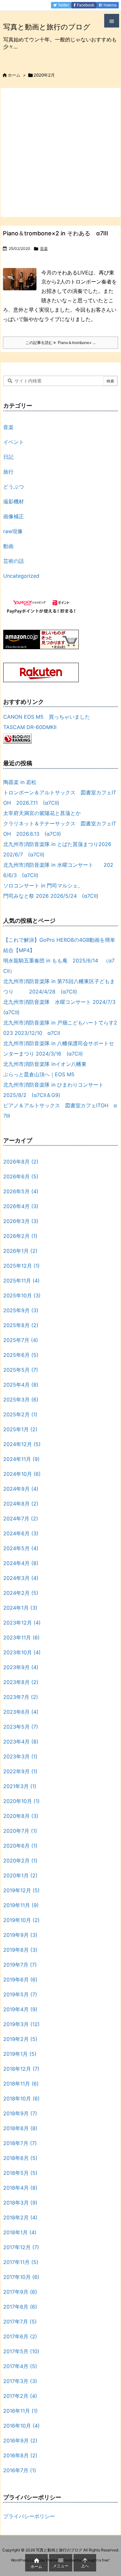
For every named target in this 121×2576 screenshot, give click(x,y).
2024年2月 (21, 1593)
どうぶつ (14, 487)
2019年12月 (21, 1890)
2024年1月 (20, 1608)
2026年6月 (21, 1176)
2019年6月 (20, 1980)
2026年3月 (21, 1221)
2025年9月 (21, 1310)
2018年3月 (20, 2203)
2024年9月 (21, 1489)
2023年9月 (21, 1667)
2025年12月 (21, 1266)
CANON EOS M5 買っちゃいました (47, 717)
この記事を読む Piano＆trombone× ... (60, 343)
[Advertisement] (60, 152)
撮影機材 (14, 501)
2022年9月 (20, 1771)
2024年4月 (21, 1563)
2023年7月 (21, 1697)
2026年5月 (21, 1191)
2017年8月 (20, 2307)
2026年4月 (21, 1206)
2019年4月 (20, 2009)
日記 (8, 457)
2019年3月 (21, 2024)
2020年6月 (20, 1846)
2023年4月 (21, 1742)
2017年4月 (20, 2366)
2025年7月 (21, 1340)
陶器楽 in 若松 (20, 782)
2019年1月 (20, 2054)
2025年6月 (21, 1355)
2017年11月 (21, 2262)
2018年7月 (20, 2143)
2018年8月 (20, 2128)
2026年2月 (20, 1236)
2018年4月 (20, 2188)
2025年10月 (22, 1295)
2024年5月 (21, 1548)
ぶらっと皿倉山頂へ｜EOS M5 (39, 1074)
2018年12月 (21, 2069)
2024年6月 (21, 1533)
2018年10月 (21, 2098)
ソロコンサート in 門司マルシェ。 (43, 886)
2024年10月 (22, 1474)
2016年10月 (21, 2426)
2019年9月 (20, 1935)
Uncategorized (21, 576)
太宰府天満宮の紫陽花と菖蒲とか (42, 813)
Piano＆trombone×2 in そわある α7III (55, 233)
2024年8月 (21, 1504)
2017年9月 (20, 2292)
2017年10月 (21, 2277)
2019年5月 (20, 1994)
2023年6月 (21, 1712)
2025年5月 (21, 1370)
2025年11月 (21, 1281)
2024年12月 (22, 1444)
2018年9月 (20, 2113)
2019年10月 (21, 1920)
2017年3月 (20, 2381)
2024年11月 (21, 1459)
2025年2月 (20, 1414)
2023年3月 (20, 1756)
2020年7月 (20, 1831)
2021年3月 (20, 1786)
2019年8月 (20, 1950)
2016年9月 (20, 2441)
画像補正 (14, 516)
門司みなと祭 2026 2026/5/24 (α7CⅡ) (51, 896)
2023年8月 (21, 1682)
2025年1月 (20, 1429)
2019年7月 (20, 1965)
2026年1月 (20, 1251)
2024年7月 (21, 1519)
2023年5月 (21, 1727)
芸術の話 (14, 561)
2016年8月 (20, 2455)
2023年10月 (22, 1652)
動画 (8, 546)
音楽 (44, 248)
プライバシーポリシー (29, 2516)
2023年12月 (22, 1623)
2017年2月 (20, 2396)
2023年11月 (21, 1637)
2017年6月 (20, 2336)
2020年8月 (21, 1816)
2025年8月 (21, 1325)
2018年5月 (20, 2173)
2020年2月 (20, 1861)
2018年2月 (20, 2217)
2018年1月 (20, 2232)
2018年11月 (21, 2084)
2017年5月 (21, 2351)
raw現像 (13, 531)
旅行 (8, 472)
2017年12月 (21, 2247)
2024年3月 (21, 1578)
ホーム (14, 75)
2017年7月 (20, 2322)
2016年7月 (20, 2470)
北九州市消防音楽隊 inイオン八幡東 (45, 1064)
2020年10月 (21, 1801)
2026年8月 (21, 1162)
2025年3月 (21, 1400)
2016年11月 (20, 2411)
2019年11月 (21, 1905)
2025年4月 (21, 1385)
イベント (14, 442)
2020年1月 (20, 1875)
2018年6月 (20, 2158)
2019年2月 (20, 2039)
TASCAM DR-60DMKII (30, 727)
